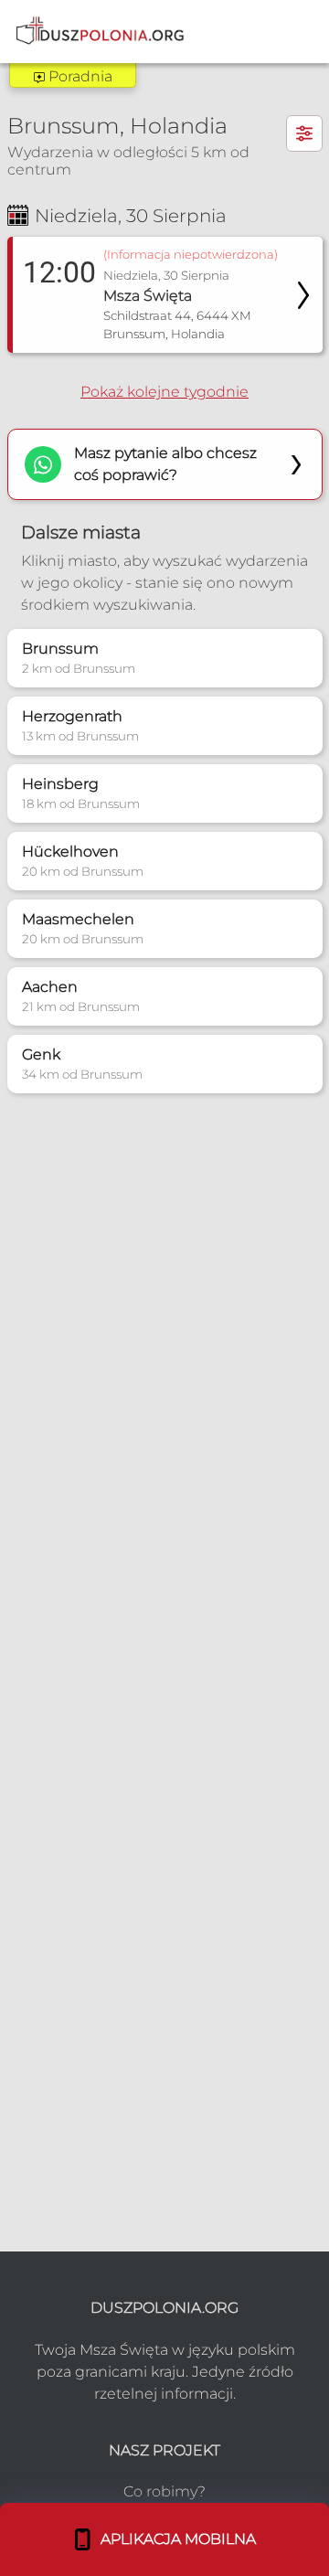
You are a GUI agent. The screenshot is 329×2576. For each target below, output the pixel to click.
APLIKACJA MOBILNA (175, 2539)
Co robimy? (164, 2491)
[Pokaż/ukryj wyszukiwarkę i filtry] (304, 133)
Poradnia (79, 76)
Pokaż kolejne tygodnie (164, 392)
